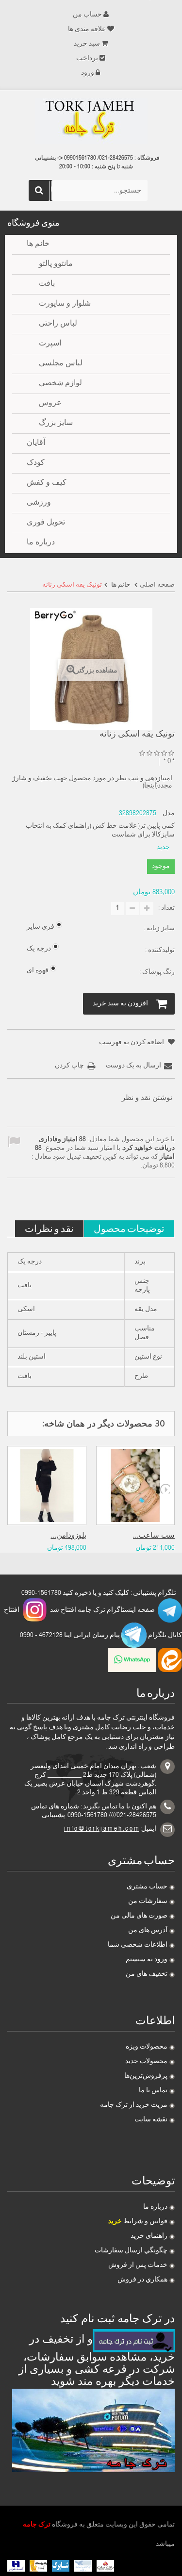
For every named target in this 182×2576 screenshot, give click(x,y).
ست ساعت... (154, 1536)
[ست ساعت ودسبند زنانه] (136, 1485)
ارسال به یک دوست (133, 1066)
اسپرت (50, 344)
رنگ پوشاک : (156, 972)
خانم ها (38, 245)
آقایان (36, 443)
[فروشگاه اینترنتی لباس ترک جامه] (91, 121)
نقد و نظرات (49, 1228)
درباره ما (155, 2207)
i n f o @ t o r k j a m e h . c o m (101, 1829)
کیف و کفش (47, 483)
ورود (88, 73)
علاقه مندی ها (87, 30)
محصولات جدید (146, 2062)
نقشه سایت (151, 2120)
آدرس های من (148, 1931)
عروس (50, 404)
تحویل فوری (46, 523)
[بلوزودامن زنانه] (47, 1485)
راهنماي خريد (149, 2236)
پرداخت (87, 59)
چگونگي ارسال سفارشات (131, 2251)
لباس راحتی (58, 324)
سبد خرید (87, 44)
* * (169, 762)
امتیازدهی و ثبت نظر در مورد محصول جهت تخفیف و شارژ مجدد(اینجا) (92, 782)
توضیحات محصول (129, 1228)
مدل (169, 814)
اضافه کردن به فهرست (132, 1043)
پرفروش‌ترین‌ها (146, 2076)
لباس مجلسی (61, 364)
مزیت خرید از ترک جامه (134, 2105)
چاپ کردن (69, 1066)
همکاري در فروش (142, 2280)
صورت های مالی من (139, 1916)
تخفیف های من (147, 1974)
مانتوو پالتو (56, 264)
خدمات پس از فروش (138, 2265)
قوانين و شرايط (138, 2222)
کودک (36, 463)
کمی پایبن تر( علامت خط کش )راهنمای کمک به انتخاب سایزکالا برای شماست (100, 831)
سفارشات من (148, 1902)
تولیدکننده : (159, 951)
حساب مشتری (147, 1887)
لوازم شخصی (60, 384)
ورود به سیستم (147, 1960)
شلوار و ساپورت (65, 304)
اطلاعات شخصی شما (138, 1945)
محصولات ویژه (147, 2047)
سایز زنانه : (158, 929)
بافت (47, 284)
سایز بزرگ (56, 424)
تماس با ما (153, 2091)
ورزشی (39, 503)
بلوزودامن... (69, 1536)
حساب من (87, 15)
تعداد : (166, 908)
